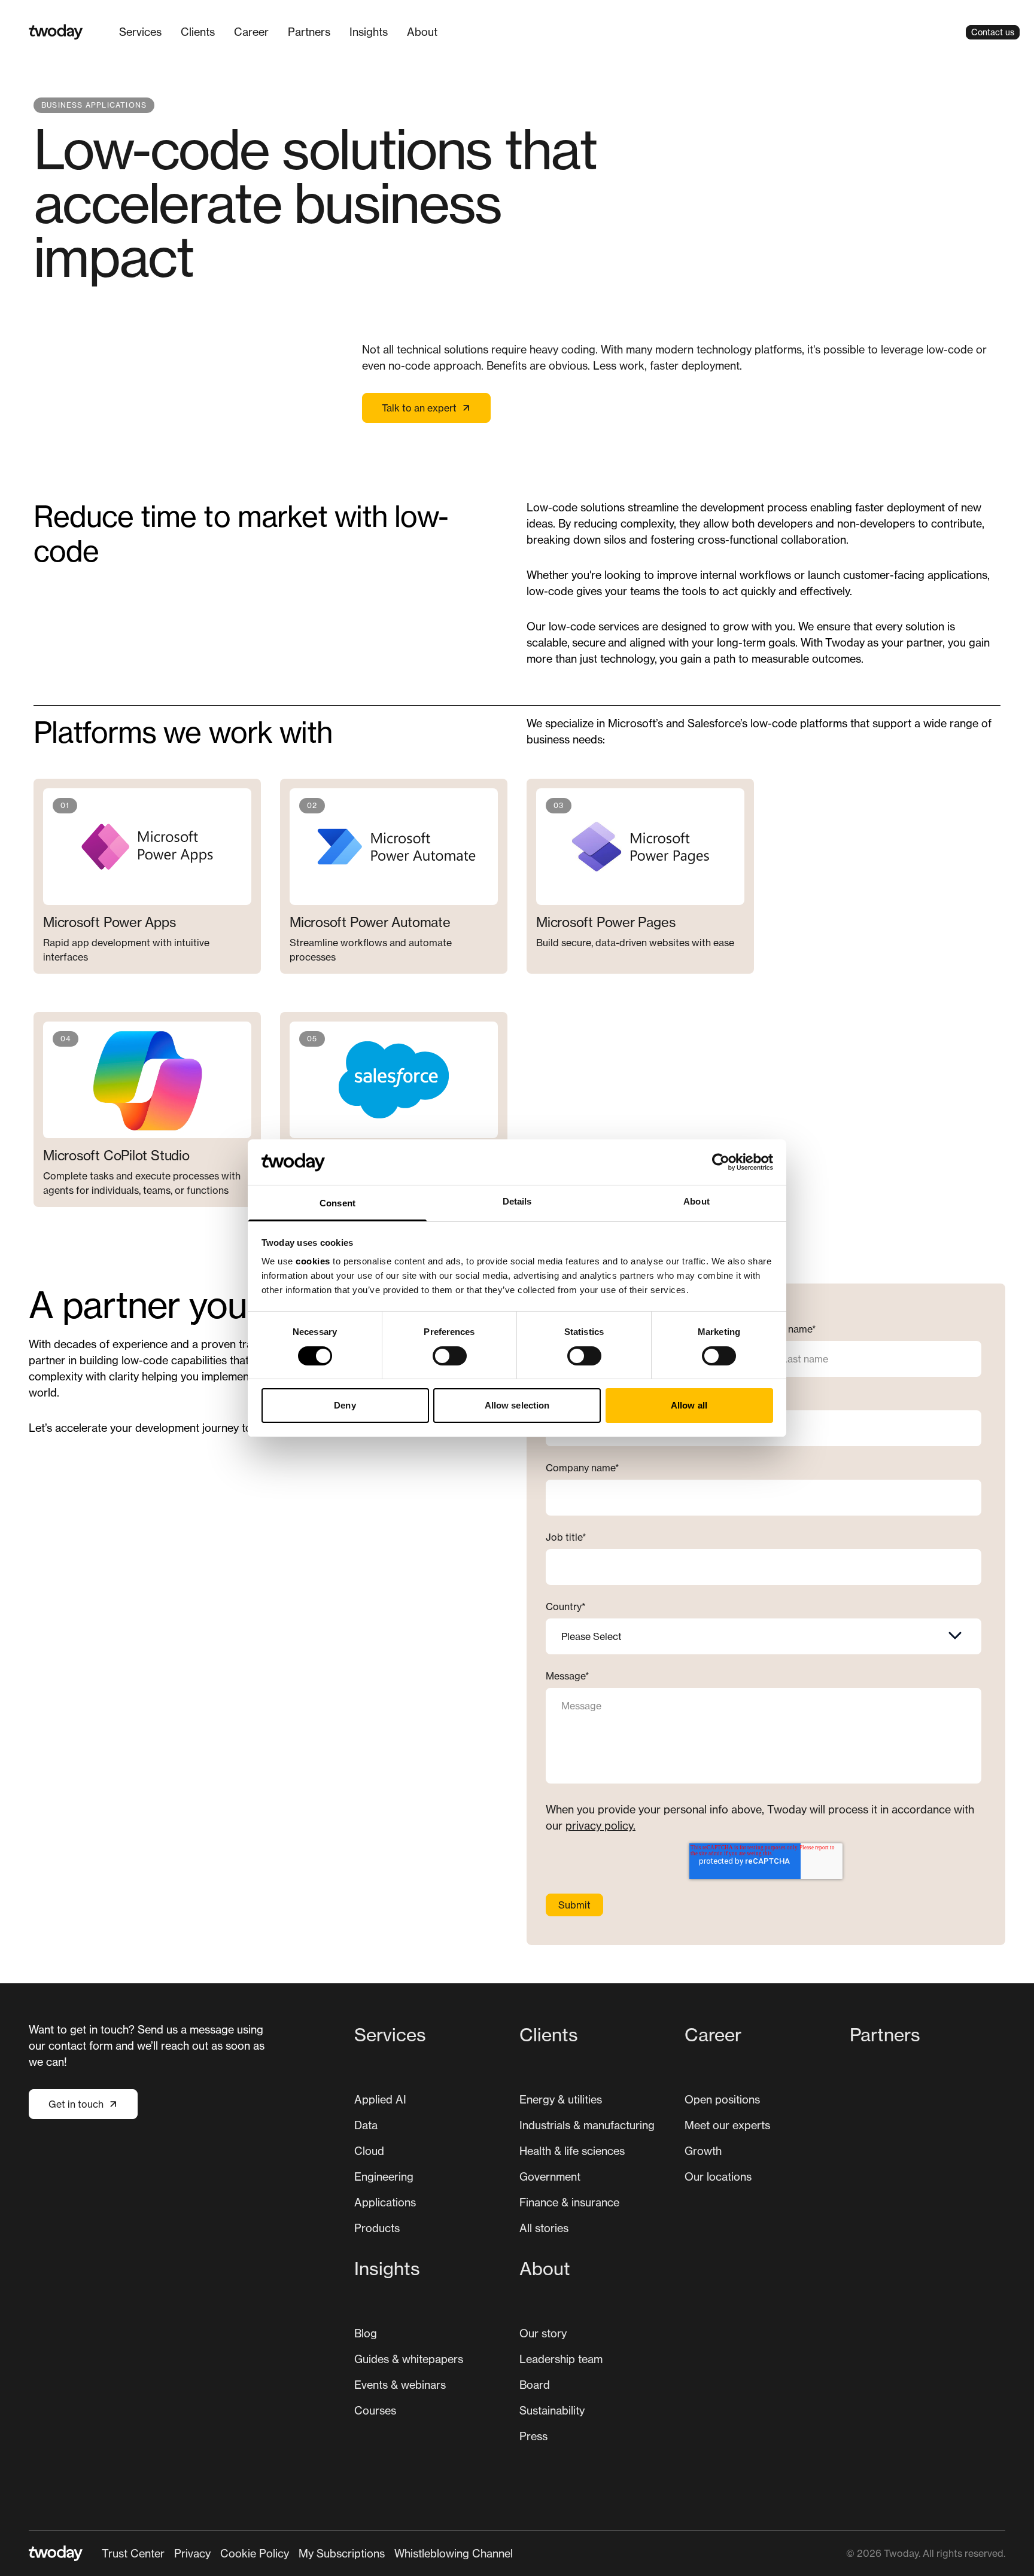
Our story (543, 2333)
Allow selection (517, 1405)
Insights (369, 32)
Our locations (718, 2176)
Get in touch (76, 2104)
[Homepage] (56, 32)
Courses (375, 2410)
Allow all (689, 1405)
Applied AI (380, 2099)
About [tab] (697, 1201)
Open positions (722, 2099)
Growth (703, 2151)
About (422, 32)
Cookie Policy (255, 2553)
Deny (345, 1405)
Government (550, 2176)
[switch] (450, 1356)
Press (533, 2436)
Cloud (369, 2151)
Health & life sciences (572, 2151)
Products (377, 2228)
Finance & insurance (569, 2202)
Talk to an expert (419, 408)
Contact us (993, 32)
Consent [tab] (337, 1203)
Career (251, 32)
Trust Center (133, 2553)
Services (140, 32)
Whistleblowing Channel (454, 2553)
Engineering (384, 2176)
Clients (198, 32)
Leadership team (561, 2359)
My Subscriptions (342, 2553)
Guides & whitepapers (409, 2359)
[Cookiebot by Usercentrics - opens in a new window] (721, 1162)
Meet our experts (727, 2125)
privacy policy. (600, 1825)
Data (366, 2125)
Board (535, 2385)
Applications (385, 2202)
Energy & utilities (561, 2099)
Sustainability (552, 2410)
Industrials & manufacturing (587, 2125)
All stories (544, 2228)
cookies (313, 1261)
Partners (309, 32)
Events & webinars (400, 2385)
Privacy (192, 2553)
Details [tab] (517, 1201)
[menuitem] (140, 32)
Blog (366, 2333)
